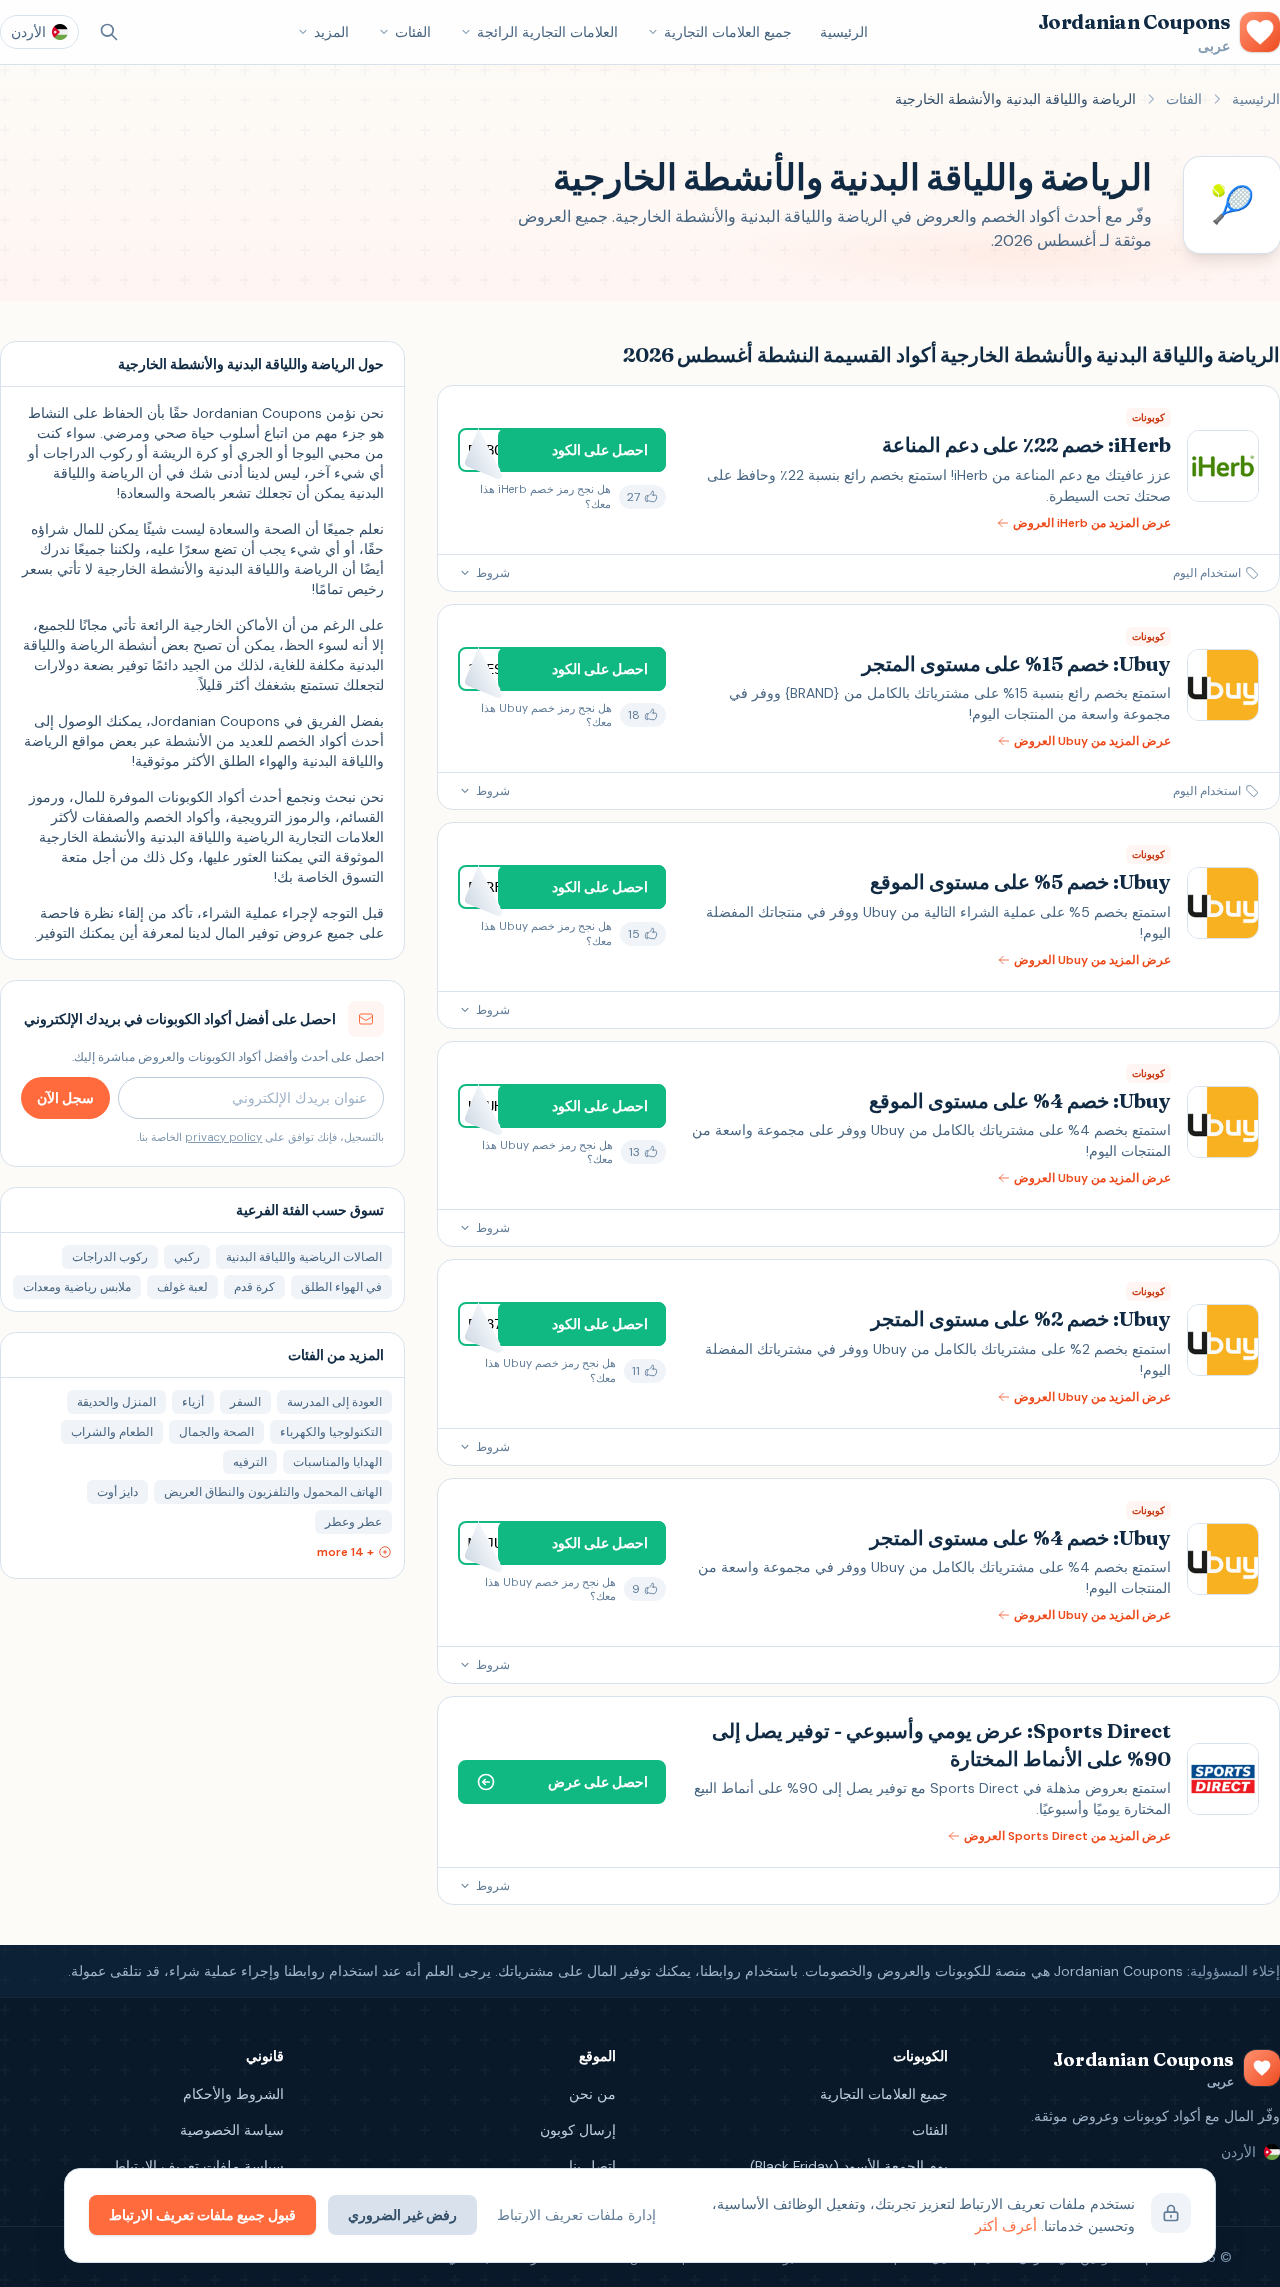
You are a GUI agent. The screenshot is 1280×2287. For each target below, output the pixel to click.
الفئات (413, 32)
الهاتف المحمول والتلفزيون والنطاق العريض (273, 1492)
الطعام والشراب (112, 1432)
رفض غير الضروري (402, 2215)
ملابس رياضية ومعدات (77, 1287)
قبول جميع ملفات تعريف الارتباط (202, 2215)
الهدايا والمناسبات (337, 1462)
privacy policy (223, 1137)
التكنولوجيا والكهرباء (331, 1432)
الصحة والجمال (216, 1432)
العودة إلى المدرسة (334, 1402)
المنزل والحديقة (116, 1402)
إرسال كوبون (578, 2130)
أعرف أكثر (1006, 2226)
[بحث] (109, 32)
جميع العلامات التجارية (728, 32)
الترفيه (250, 1462)
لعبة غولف (182, 1287)
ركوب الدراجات (110, 1257)
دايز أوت (117, 1492)
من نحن (592, 2094)
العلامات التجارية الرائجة (547, 32)
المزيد (331, 32)
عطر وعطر (353, 1522)
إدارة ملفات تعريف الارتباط (576, 2215)
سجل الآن (65, 1098)
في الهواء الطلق (341, 1287)
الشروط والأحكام (233, 2094)
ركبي (187, 1257)
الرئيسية (844, 32)
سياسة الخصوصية (232, 2130)
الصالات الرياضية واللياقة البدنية (304, 1257)
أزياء (193, 1402)
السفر (245, 1402)
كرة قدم (254, 1287)
